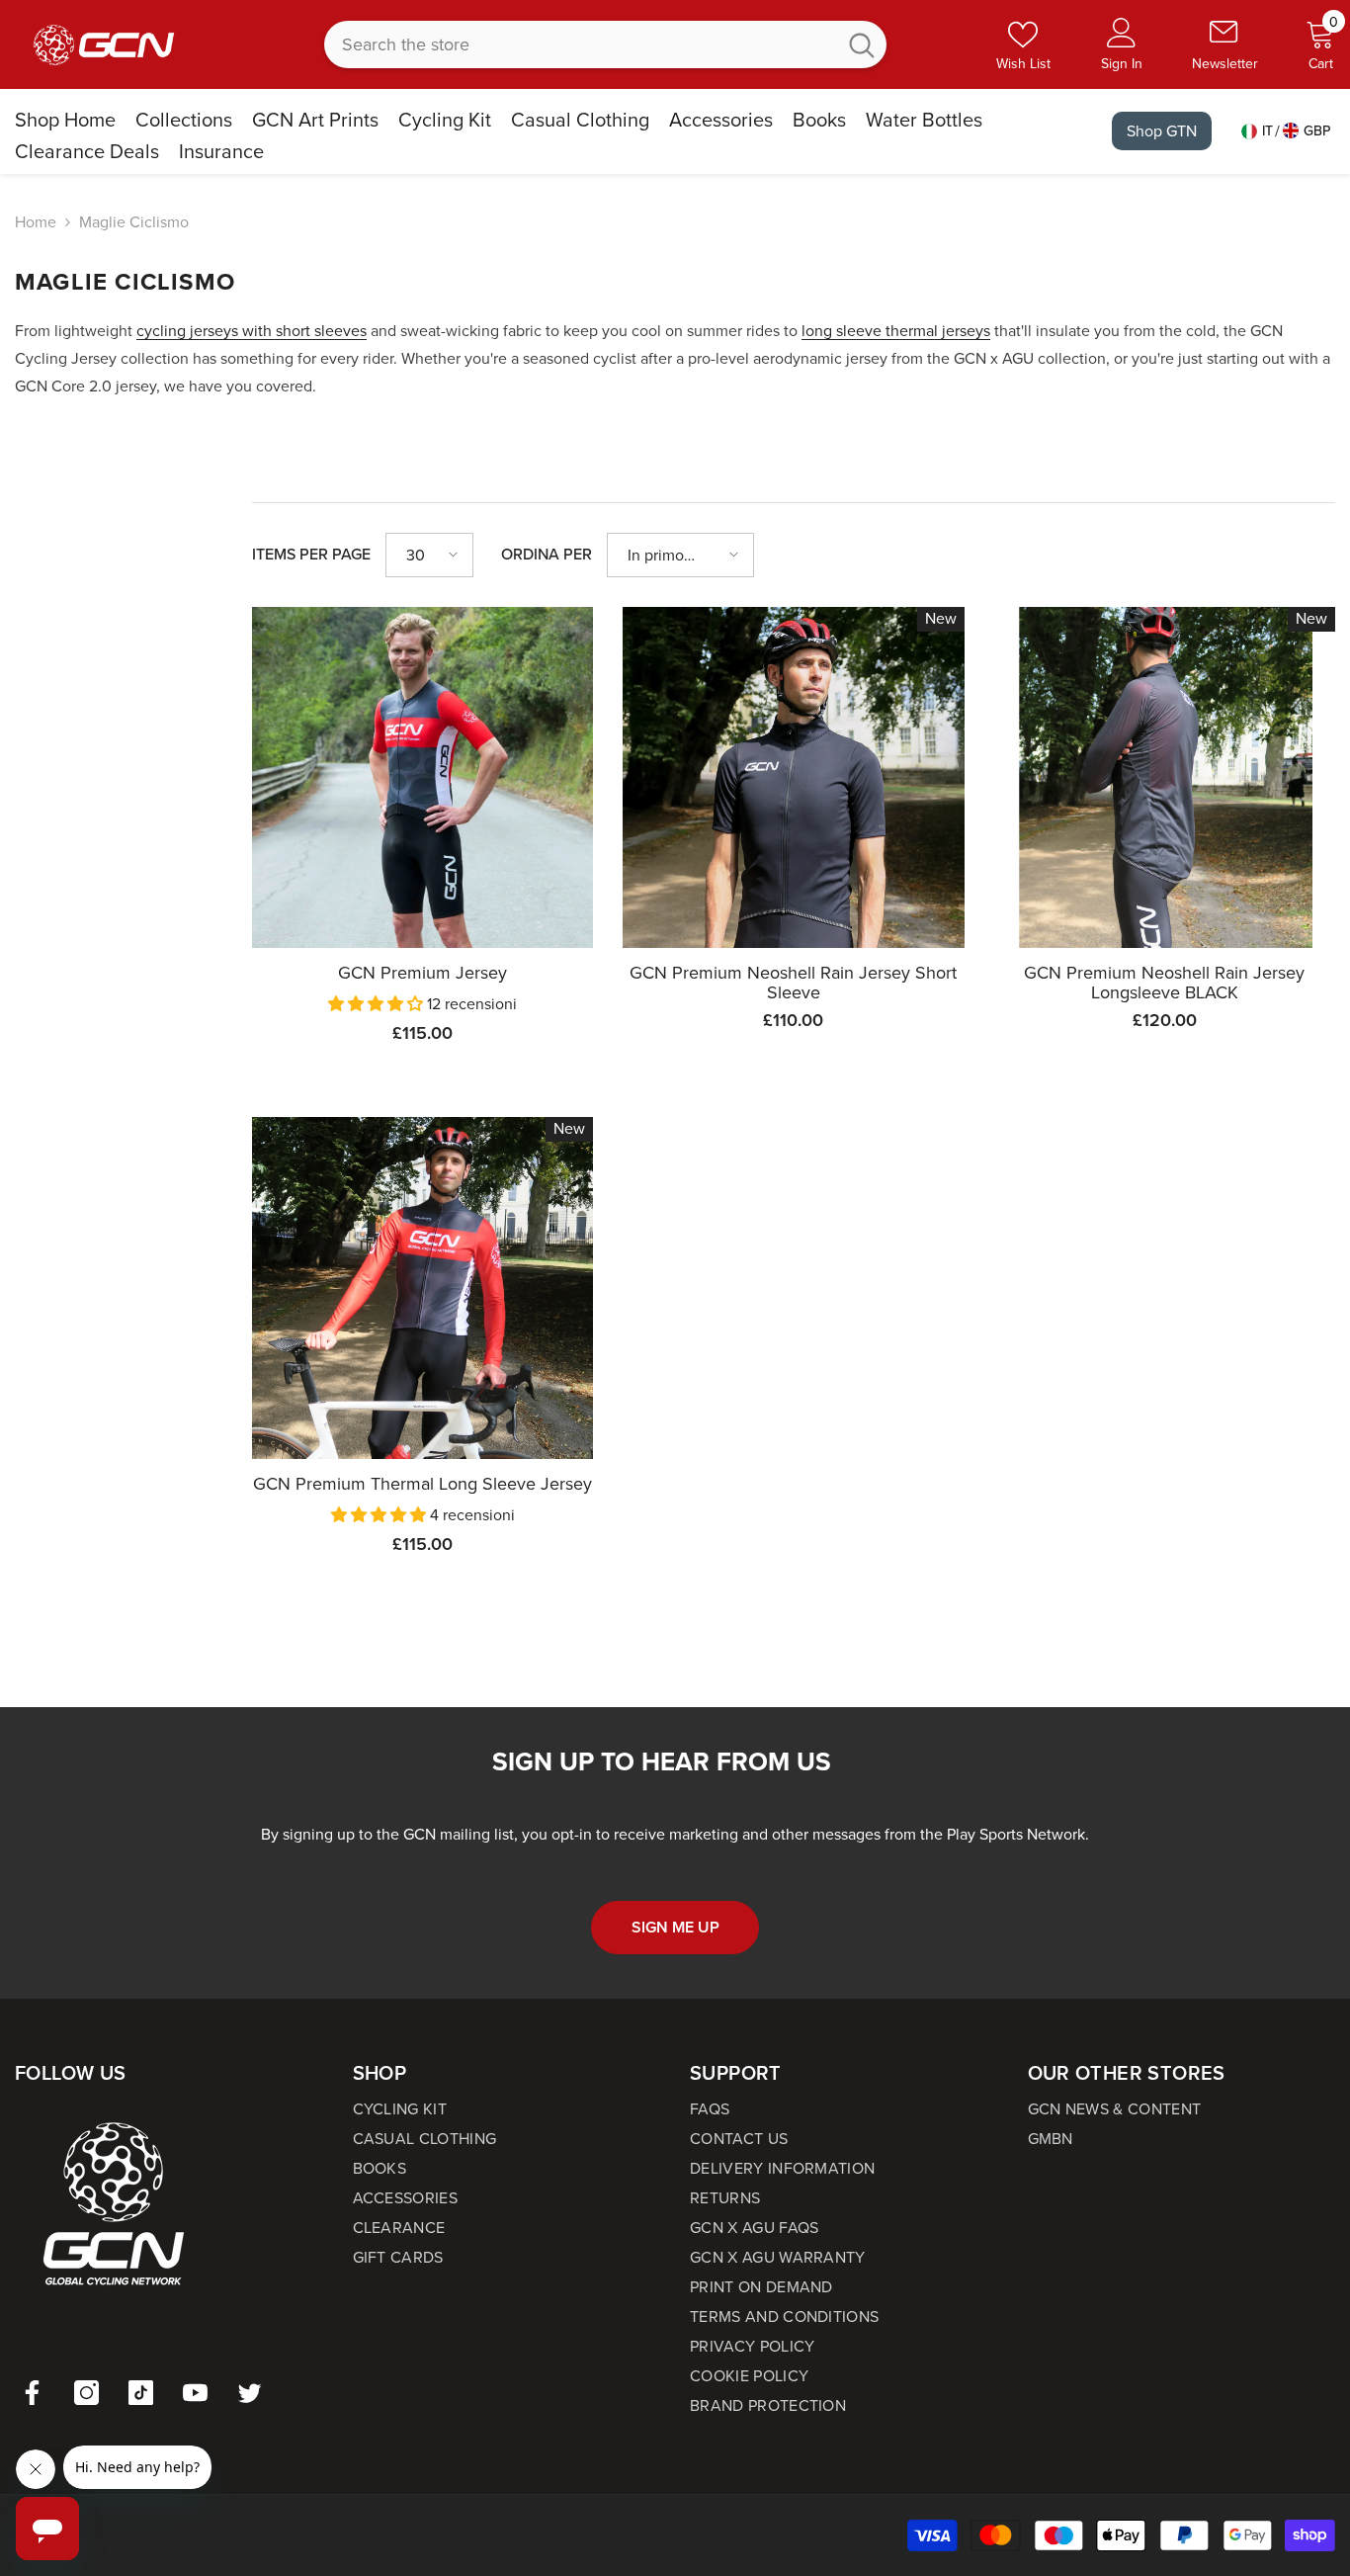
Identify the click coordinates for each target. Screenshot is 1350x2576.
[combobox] (580, 44)
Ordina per (547, 554)
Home (36, 222)
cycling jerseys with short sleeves (252, 331)
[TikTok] (141, 2393)
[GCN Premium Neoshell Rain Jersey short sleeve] (793, 777)
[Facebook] (32, 2393)
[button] (429, 555)
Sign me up (675, 1927)
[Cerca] (605, 44)
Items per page (311, 554)
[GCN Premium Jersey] (422, 777)
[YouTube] (195, 2393)
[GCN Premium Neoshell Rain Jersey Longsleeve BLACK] (1165, 777)
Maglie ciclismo (134, 222)
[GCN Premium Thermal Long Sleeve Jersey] (422, 1288)
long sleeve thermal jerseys (896, 331)
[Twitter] (250, 2393)
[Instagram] (86, 2393)
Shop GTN (1162, 131)
